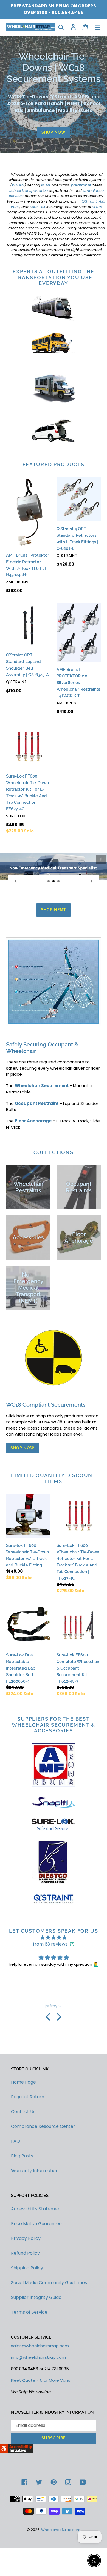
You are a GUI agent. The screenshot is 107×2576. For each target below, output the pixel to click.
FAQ (16, 2192)
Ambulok (54, 961)
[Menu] (97, 27)
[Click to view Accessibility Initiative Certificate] (16, 2502)
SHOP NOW (54, 132)
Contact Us (23, 2162)
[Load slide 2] (54, 881)
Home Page (23, 2133)
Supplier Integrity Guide (36, 2348)
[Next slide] (92, 881)
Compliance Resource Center (43, 2177)
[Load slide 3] (59, 881)
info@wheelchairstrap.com (38, 2408)
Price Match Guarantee (36, 2274)
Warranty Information (35, 2221)
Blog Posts (22, 2207)
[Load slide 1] (49, 881)
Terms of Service (29, 2363)
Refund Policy (25, 2304)
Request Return (28, 2148)
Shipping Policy (27, 2318)
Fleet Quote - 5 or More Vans (41, 2431)
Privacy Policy (26, 2289)
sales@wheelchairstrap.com (40, 2397)
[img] (54, 1988)
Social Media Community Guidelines (49, 2333)
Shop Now (22, 1499)
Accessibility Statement (37, 2259)
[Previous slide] (15, 881)
